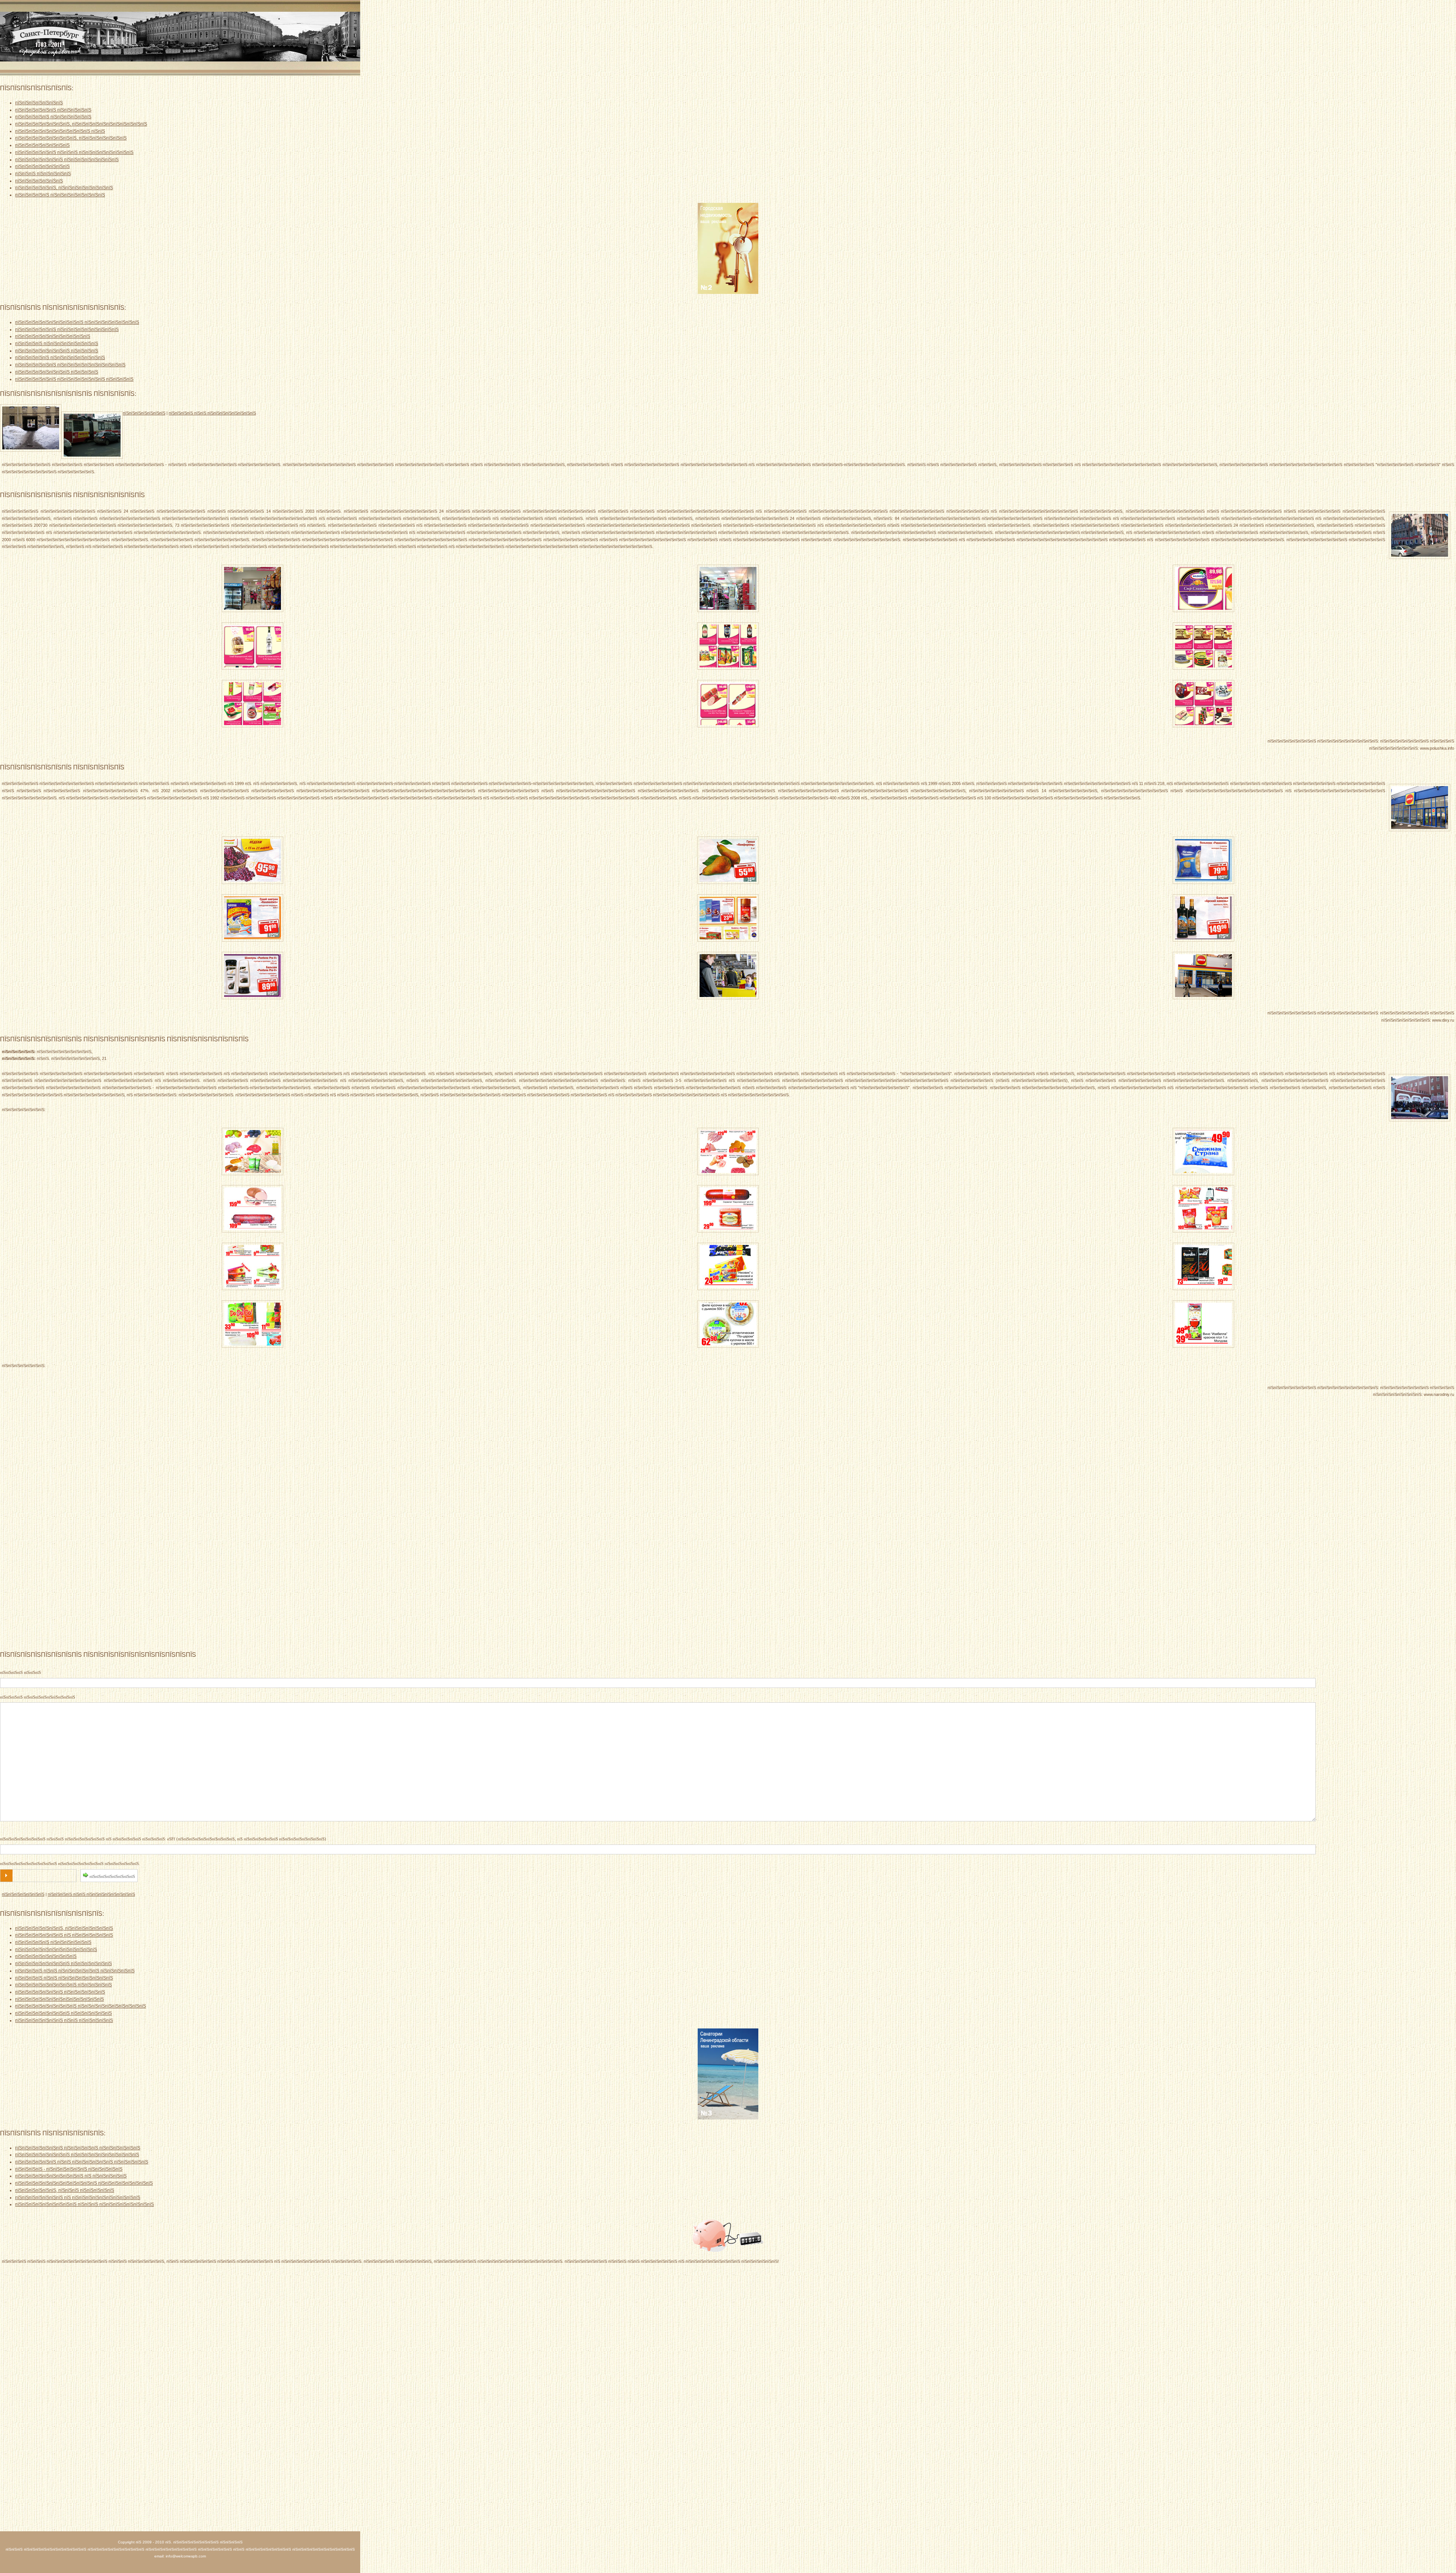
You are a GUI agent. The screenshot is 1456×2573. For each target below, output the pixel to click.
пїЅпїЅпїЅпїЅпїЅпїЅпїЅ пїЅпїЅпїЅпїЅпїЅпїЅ (60, 1992)
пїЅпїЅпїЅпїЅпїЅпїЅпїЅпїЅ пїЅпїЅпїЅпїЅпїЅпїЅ (64, 1963)
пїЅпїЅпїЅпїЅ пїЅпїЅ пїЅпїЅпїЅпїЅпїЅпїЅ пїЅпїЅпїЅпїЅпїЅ (75, 1971)
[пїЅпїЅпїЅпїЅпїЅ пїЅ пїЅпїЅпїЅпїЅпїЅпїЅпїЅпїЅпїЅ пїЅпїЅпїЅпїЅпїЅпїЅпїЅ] (1203, 611)
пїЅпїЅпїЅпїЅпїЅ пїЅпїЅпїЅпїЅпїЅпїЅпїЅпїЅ (60, 195)
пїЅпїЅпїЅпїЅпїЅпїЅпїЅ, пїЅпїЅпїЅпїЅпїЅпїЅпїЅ (64, 1928)
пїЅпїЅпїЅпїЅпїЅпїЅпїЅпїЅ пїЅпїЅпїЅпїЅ (57, 351)
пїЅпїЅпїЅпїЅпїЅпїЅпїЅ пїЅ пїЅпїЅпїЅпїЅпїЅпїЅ (64, 1935)
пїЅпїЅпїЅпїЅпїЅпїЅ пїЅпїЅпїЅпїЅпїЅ (53, 110)
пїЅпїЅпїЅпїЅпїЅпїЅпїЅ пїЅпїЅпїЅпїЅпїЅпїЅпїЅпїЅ (67, 159)
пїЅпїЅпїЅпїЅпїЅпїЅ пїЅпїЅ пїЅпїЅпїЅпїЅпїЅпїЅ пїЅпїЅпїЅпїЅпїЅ (82, 2162)
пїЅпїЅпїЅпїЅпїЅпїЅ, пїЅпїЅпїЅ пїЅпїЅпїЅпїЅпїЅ (65, 2190)
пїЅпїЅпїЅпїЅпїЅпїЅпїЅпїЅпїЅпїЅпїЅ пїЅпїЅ (60, 131)
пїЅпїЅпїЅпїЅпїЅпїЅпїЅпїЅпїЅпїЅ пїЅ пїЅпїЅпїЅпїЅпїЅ (71, 2176)
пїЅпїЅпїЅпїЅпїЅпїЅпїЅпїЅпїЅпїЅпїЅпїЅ (56, 1949)
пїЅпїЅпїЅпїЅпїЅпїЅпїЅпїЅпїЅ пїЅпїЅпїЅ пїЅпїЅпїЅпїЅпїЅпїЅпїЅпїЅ (85, 2204)
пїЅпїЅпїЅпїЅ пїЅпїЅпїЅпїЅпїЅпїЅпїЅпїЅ (57, 343)
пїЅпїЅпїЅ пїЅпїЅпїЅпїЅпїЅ (43, 173)
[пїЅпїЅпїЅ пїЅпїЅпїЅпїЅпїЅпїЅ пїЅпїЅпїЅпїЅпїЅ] (728, 2250)
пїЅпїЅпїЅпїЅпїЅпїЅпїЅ (39, 103)
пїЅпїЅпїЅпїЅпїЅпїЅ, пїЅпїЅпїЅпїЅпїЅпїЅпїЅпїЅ (64, 188)
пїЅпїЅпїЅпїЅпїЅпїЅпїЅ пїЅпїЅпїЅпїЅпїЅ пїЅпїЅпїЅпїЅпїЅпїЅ (78, 2148)
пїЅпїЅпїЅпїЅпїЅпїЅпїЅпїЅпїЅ (46, 1956)
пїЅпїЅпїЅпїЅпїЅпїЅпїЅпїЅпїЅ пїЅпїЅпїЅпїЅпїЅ (64, 1985)
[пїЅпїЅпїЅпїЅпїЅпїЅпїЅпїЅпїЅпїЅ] (31, 428)
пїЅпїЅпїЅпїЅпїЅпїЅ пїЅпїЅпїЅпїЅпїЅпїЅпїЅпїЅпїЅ (67, 329)
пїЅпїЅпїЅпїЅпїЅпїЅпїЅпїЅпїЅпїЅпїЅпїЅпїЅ (60, 1999)
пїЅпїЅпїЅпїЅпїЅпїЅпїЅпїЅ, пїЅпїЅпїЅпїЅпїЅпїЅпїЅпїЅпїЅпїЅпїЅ (81, 124)
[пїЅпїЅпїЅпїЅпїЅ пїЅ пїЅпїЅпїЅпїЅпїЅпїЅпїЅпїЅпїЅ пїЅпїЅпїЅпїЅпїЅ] (253, 883)
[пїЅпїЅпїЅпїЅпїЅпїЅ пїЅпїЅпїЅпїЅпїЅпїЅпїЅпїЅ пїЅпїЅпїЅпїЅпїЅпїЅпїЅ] (253, 611)
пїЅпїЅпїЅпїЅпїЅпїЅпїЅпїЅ (42, 145)
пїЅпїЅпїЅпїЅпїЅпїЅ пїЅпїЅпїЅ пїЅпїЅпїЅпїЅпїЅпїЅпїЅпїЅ (74, 152)
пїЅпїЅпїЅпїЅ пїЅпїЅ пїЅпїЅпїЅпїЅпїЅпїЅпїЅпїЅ (212, 413)
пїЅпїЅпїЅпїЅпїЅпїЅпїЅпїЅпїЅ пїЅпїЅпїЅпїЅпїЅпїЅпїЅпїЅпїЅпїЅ (81, 2006)
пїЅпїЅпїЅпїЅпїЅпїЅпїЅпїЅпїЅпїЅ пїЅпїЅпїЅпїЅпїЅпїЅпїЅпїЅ (77, 322)
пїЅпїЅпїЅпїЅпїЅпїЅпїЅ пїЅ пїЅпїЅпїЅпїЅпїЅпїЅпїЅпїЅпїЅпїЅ (78, 2197)
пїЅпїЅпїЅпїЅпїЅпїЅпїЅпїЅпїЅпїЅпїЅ (53, 336)
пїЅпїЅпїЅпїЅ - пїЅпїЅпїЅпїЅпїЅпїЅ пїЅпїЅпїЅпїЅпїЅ (69, 2169)
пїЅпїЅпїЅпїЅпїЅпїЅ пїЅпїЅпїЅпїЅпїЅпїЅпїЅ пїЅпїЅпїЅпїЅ (74, 379)
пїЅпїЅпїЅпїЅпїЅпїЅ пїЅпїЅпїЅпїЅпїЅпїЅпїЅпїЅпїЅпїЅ (70, 365)
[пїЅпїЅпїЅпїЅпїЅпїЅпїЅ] (92, 435)
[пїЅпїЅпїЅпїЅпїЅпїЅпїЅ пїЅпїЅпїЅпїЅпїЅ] (1420, 808)
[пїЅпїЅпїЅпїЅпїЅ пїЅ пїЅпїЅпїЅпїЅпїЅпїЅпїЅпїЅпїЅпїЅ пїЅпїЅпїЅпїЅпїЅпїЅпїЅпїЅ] (253, 1174)
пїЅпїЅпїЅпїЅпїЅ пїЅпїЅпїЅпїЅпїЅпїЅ (53, 117)
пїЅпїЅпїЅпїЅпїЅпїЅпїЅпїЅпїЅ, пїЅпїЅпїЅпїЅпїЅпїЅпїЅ (71, 138)
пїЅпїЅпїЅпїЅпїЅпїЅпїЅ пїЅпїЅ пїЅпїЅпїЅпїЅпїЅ (64, 2020)
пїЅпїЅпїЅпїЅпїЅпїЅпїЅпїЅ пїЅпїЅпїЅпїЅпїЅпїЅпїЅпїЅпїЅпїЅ (77, 2155)
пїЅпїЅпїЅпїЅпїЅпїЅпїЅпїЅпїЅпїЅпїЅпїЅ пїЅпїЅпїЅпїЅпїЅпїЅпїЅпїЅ (84, 2183)
